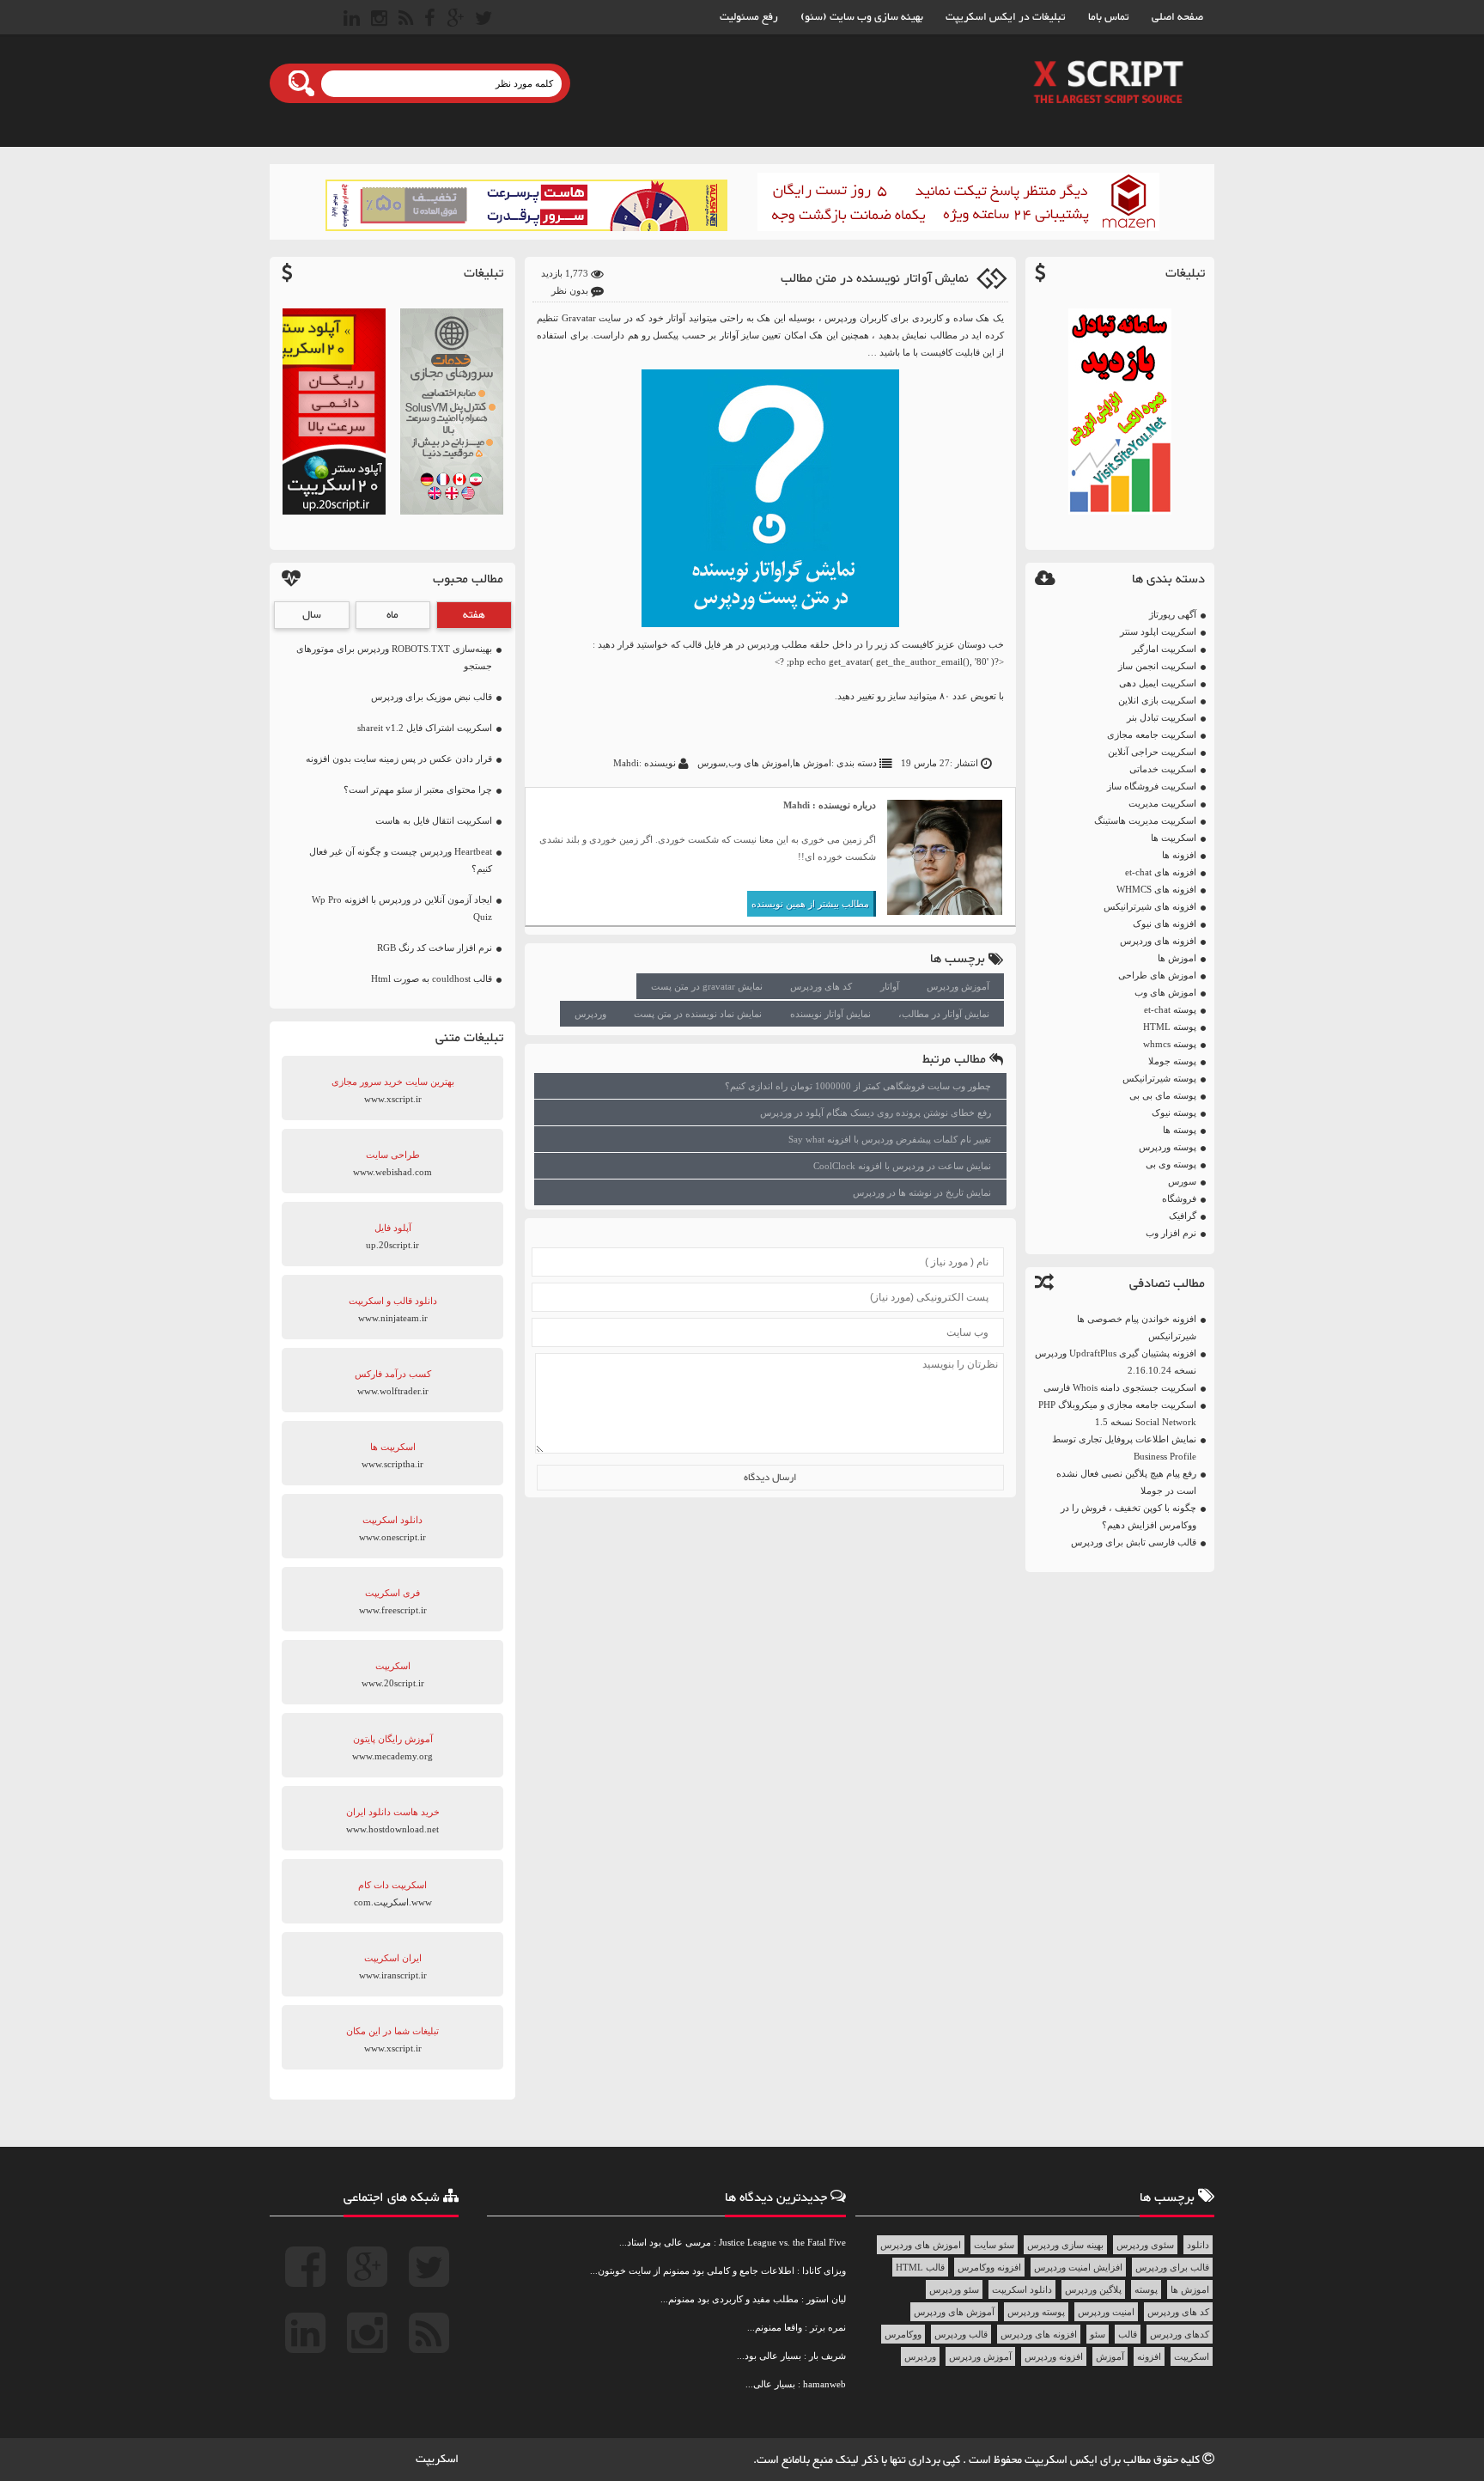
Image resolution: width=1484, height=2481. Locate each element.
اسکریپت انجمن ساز (1157, 666)
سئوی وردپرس (1145, 2245)
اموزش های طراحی (1157, 975)
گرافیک (1183, 1216)
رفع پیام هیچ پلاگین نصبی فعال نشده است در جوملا (1126, 1482)
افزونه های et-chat (1161, 872)
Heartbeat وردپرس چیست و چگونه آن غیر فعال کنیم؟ (401, 860)
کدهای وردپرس (1180, 2334)
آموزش (1110, 2356)
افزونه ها (1179, 855)
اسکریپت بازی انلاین (1157, 700)
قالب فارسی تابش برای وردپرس (1134, 1542)
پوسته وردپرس (1168, 1147)
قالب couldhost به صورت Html (432, 978)
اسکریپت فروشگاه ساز (1152, 786)
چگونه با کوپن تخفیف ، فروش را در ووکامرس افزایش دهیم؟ (1128, 1516)
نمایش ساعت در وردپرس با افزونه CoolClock (902, 1166)
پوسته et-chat (1170, 1009)
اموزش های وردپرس (921, 2245)
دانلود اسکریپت (1022, 2289)
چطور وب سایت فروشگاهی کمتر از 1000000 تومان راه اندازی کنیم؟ (858, 1086)
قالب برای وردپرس (1172, 2267)
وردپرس (841, 318)
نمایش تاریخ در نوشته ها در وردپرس (922, 1192)
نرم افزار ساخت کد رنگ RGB (435, 948)
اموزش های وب (1165, 992)
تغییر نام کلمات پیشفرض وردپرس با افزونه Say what (890, 1139)
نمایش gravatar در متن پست (707, 986)
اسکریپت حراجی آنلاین (1152, 752)
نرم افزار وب (1171, 1233)
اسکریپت (1192, 2356)
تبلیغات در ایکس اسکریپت (1006, 17)
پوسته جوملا (1172, 1061)
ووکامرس (903, 2334)
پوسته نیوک (1174, 1112)
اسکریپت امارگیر (1164, 649)
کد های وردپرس (821, 986)
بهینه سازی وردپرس (1065, 2245)
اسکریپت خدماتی (1163, 769)
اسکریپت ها (1174, 838)
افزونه (1149, 2356)
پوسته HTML (1170, 1027)
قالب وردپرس (961, 2334)
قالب (1128, 2334)
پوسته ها (1180, 1130)
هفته (474, 615)
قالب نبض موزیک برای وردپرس (432, 697)
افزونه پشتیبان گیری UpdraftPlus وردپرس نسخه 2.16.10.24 (1116, 1362)
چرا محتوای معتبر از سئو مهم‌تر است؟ (418, 789)
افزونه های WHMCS (1156, 889)
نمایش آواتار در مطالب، (944, 1014)
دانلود (1198, 2245)
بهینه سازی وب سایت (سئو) (862, 17)
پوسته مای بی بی (1163, 1095)
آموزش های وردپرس (954, 2312)
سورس (1182, 1181)
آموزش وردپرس (958, 986)
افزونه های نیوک (1165, 924)
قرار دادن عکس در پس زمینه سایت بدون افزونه (399, 759)
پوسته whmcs (1170, 1044)
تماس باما (1109, 17)
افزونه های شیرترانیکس (1150, 906)
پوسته (1146, 2289)
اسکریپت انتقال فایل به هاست (434, 820)
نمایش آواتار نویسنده (830, 1014)
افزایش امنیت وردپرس (1078, 2267)
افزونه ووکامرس (989, 2267)
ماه (392, 615)
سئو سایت (994, 2245)
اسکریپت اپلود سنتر (1158, 631)
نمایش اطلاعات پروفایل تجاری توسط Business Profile (1124, 1448)
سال (312, 615)
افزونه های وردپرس (1158, 941)
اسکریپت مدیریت (1162, 803)
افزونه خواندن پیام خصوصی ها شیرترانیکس (1137, 1327)
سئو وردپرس (954, 2289)
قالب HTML (920, 2267)
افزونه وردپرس (1054, 2356)
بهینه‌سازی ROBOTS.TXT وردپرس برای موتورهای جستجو (394, 657)
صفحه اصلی (1177, 17)
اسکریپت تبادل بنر (1162, 717)
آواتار (890, 986)
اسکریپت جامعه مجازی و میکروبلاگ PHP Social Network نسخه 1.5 (1117, 1413)
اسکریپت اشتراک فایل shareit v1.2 (425, 728)
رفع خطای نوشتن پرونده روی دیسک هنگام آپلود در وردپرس (876, 1112)
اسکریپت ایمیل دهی (1158, 683)
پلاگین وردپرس (1093, 2289)
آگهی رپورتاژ (1173, 614)
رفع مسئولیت (749, 17)
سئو (1098, 2334)
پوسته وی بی (1171, 1164)
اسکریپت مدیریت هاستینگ (1145, 820)
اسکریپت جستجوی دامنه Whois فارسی (1120, 1387)
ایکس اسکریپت (1062, 2460)
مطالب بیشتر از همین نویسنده (810, 904)
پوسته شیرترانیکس (1159, 1078)
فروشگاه (1179, 1198)
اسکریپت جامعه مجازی (1152, 735)
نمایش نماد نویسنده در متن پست (698, 1014)
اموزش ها (1177, 958)
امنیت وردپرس (1106, 2312)
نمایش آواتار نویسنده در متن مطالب (875, 279)
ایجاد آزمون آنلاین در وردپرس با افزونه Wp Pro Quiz (402, 908)
